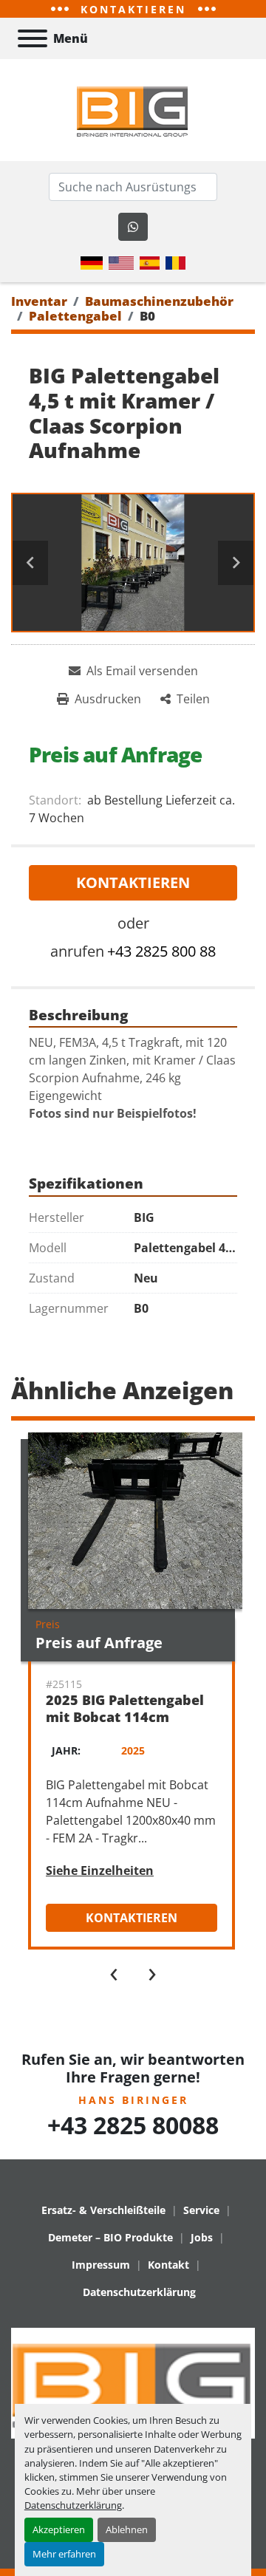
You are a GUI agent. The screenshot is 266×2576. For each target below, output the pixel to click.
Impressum (101, 2265)
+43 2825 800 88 (161, 951)
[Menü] (33, 38)
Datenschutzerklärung (73, 2505)
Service (201, 2210)
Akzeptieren (59, 2529)
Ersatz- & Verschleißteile (103, 2210)
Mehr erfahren (64, 2554)
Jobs (202, 2237)
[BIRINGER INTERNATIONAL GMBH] (133, 2382)
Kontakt (168, 2265)
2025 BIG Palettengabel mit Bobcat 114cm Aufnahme (125, 1716)
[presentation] (114, 1971)
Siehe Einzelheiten (100, 1870)
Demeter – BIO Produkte (110, 2237)
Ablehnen (127, 2529)
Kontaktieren (133, 882)
